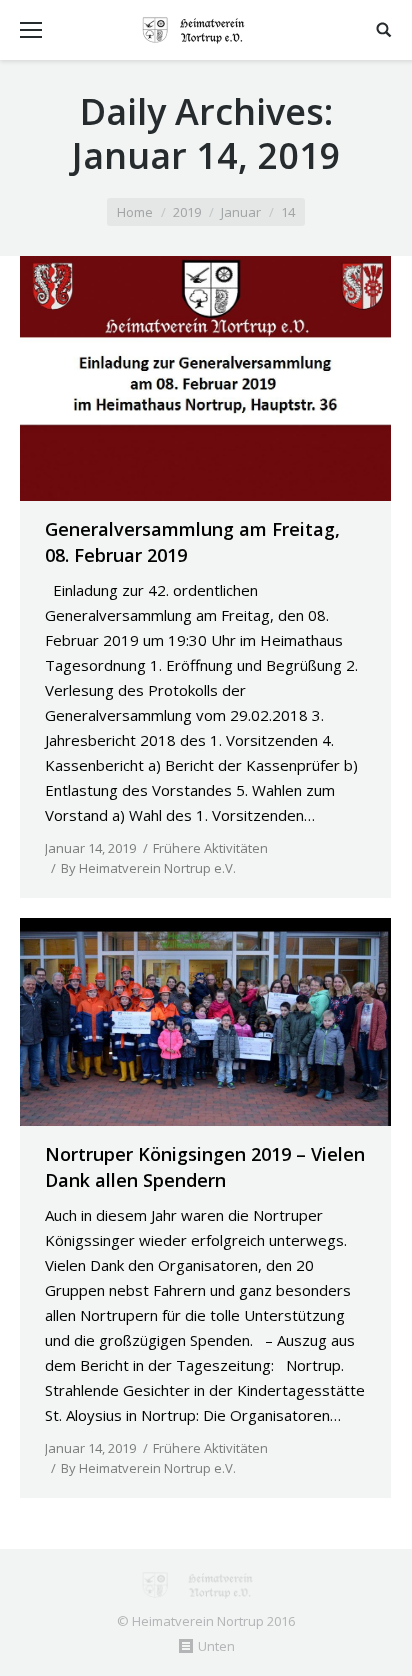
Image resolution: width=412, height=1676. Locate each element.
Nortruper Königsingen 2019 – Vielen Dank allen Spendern (205, 1167)
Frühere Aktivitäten (210, 848)
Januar (241, 212)
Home (135, 212)
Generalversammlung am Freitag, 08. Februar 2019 (192, 542)
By (148, 868)
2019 (187, 212)
